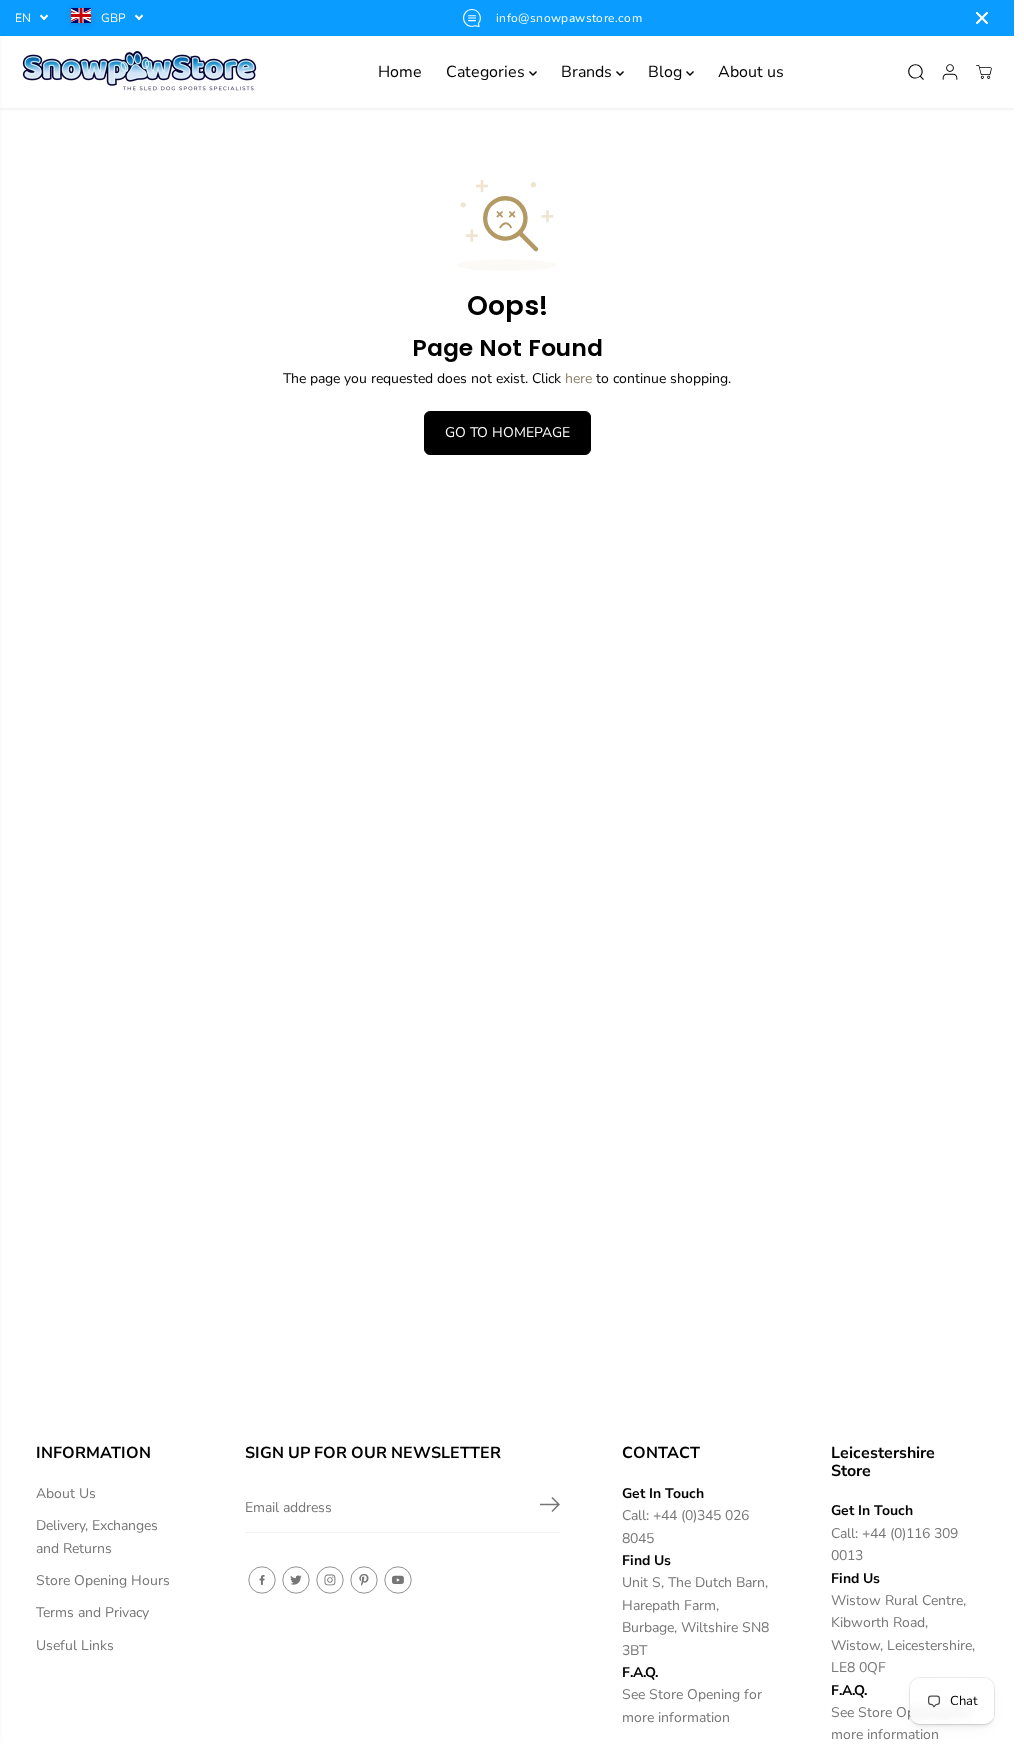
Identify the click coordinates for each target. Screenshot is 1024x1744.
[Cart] (984, 72)
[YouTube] (398, 1580)
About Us (66, 1493)
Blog (667, 72)
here (578, 378)
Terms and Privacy (92, 1612)
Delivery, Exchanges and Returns (97, 1536)
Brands (588, 72)
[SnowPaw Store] (140, 72)
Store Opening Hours (103, 1580)
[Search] (916, 72)
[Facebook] (262, 1580)
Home (400, 72)
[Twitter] (296, 1580)
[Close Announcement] (982, 18)
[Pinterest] (364, 1580)
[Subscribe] (550, 1508)
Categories (487, 72)
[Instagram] (330, 1580)
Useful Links (75, 1645)
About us (751, 72)
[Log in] (950, 72)
